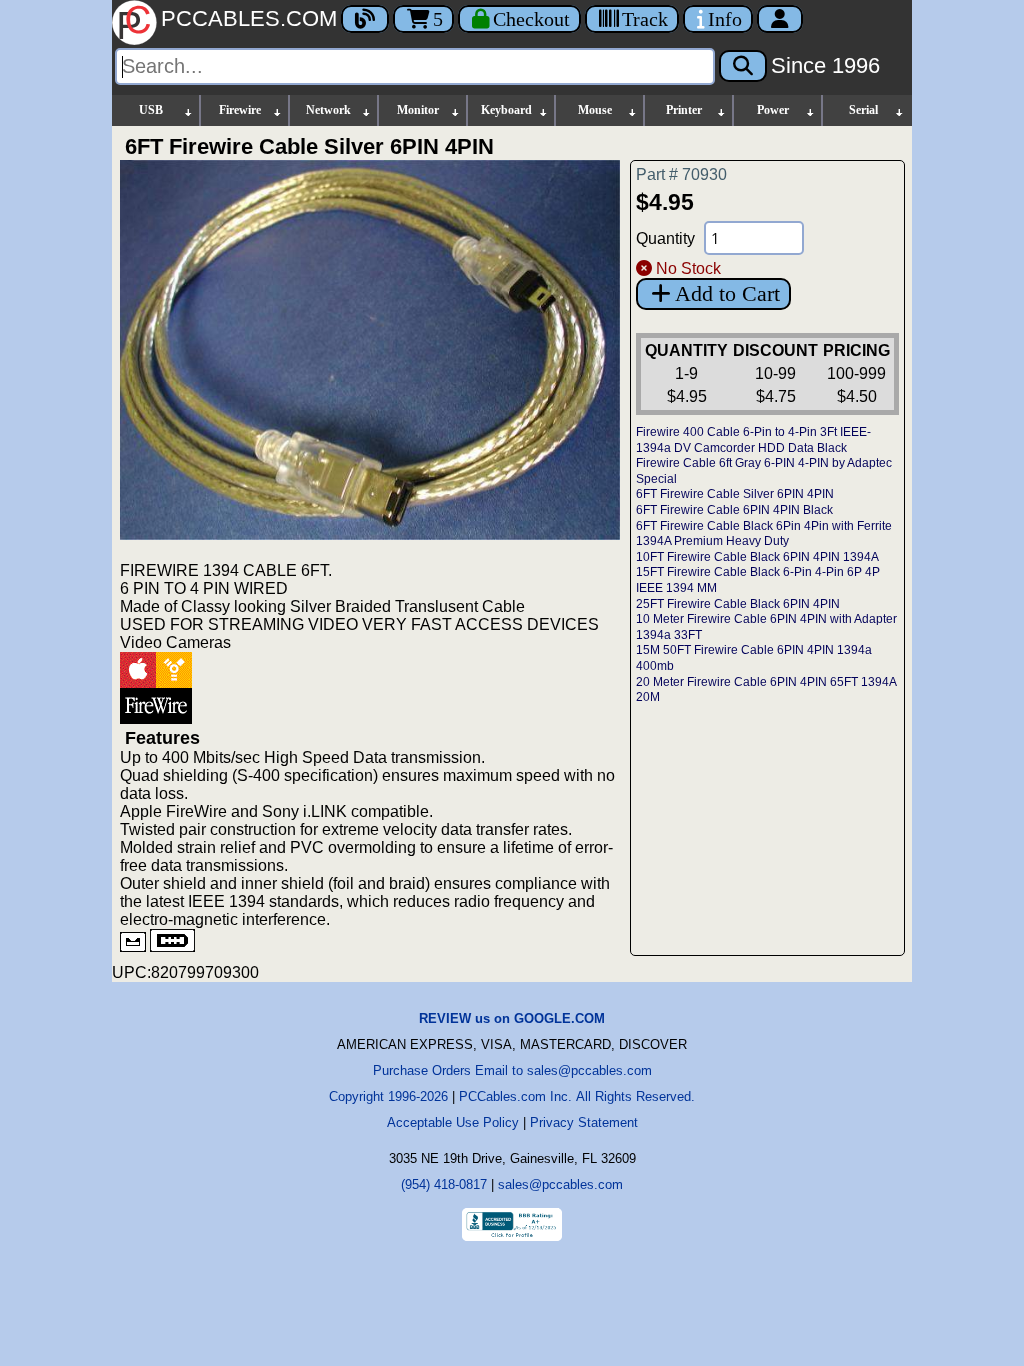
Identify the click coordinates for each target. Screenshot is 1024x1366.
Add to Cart (727, 293)
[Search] (743, 66)
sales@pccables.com (560, 1184)
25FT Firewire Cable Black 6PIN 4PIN (738, 604)
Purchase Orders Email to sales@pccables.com (512, 1070)
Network (328, 110)
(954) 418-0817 (444, 1184)
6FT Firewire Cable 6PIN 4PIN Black (734, 510)
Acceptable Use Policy (453, 1122)
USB (151, 110)
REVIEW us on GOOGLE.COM (512, 1018)
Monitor (418, 110)
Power (773, 110)
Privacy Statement (584, 1122)
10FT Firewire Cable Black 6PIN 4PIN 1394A (757, 557)
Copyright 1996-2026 (388, 1096)
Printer (684, 110)
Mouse (595, 110)
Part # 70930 (681, 174)
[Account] (780, 19)
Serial (863, 110)
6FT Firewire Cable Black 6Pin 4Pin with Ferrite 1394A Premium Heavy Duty (764, 534)
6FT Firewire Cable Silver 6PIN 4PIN (735, 494)
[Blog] (365, 19)
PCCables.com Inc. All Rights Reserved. (577, 1096)
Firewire (240, 110)
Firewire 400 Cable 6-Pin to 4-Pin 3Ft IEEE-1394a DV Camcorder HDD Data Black (753, 440)
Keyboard (506, 110)
